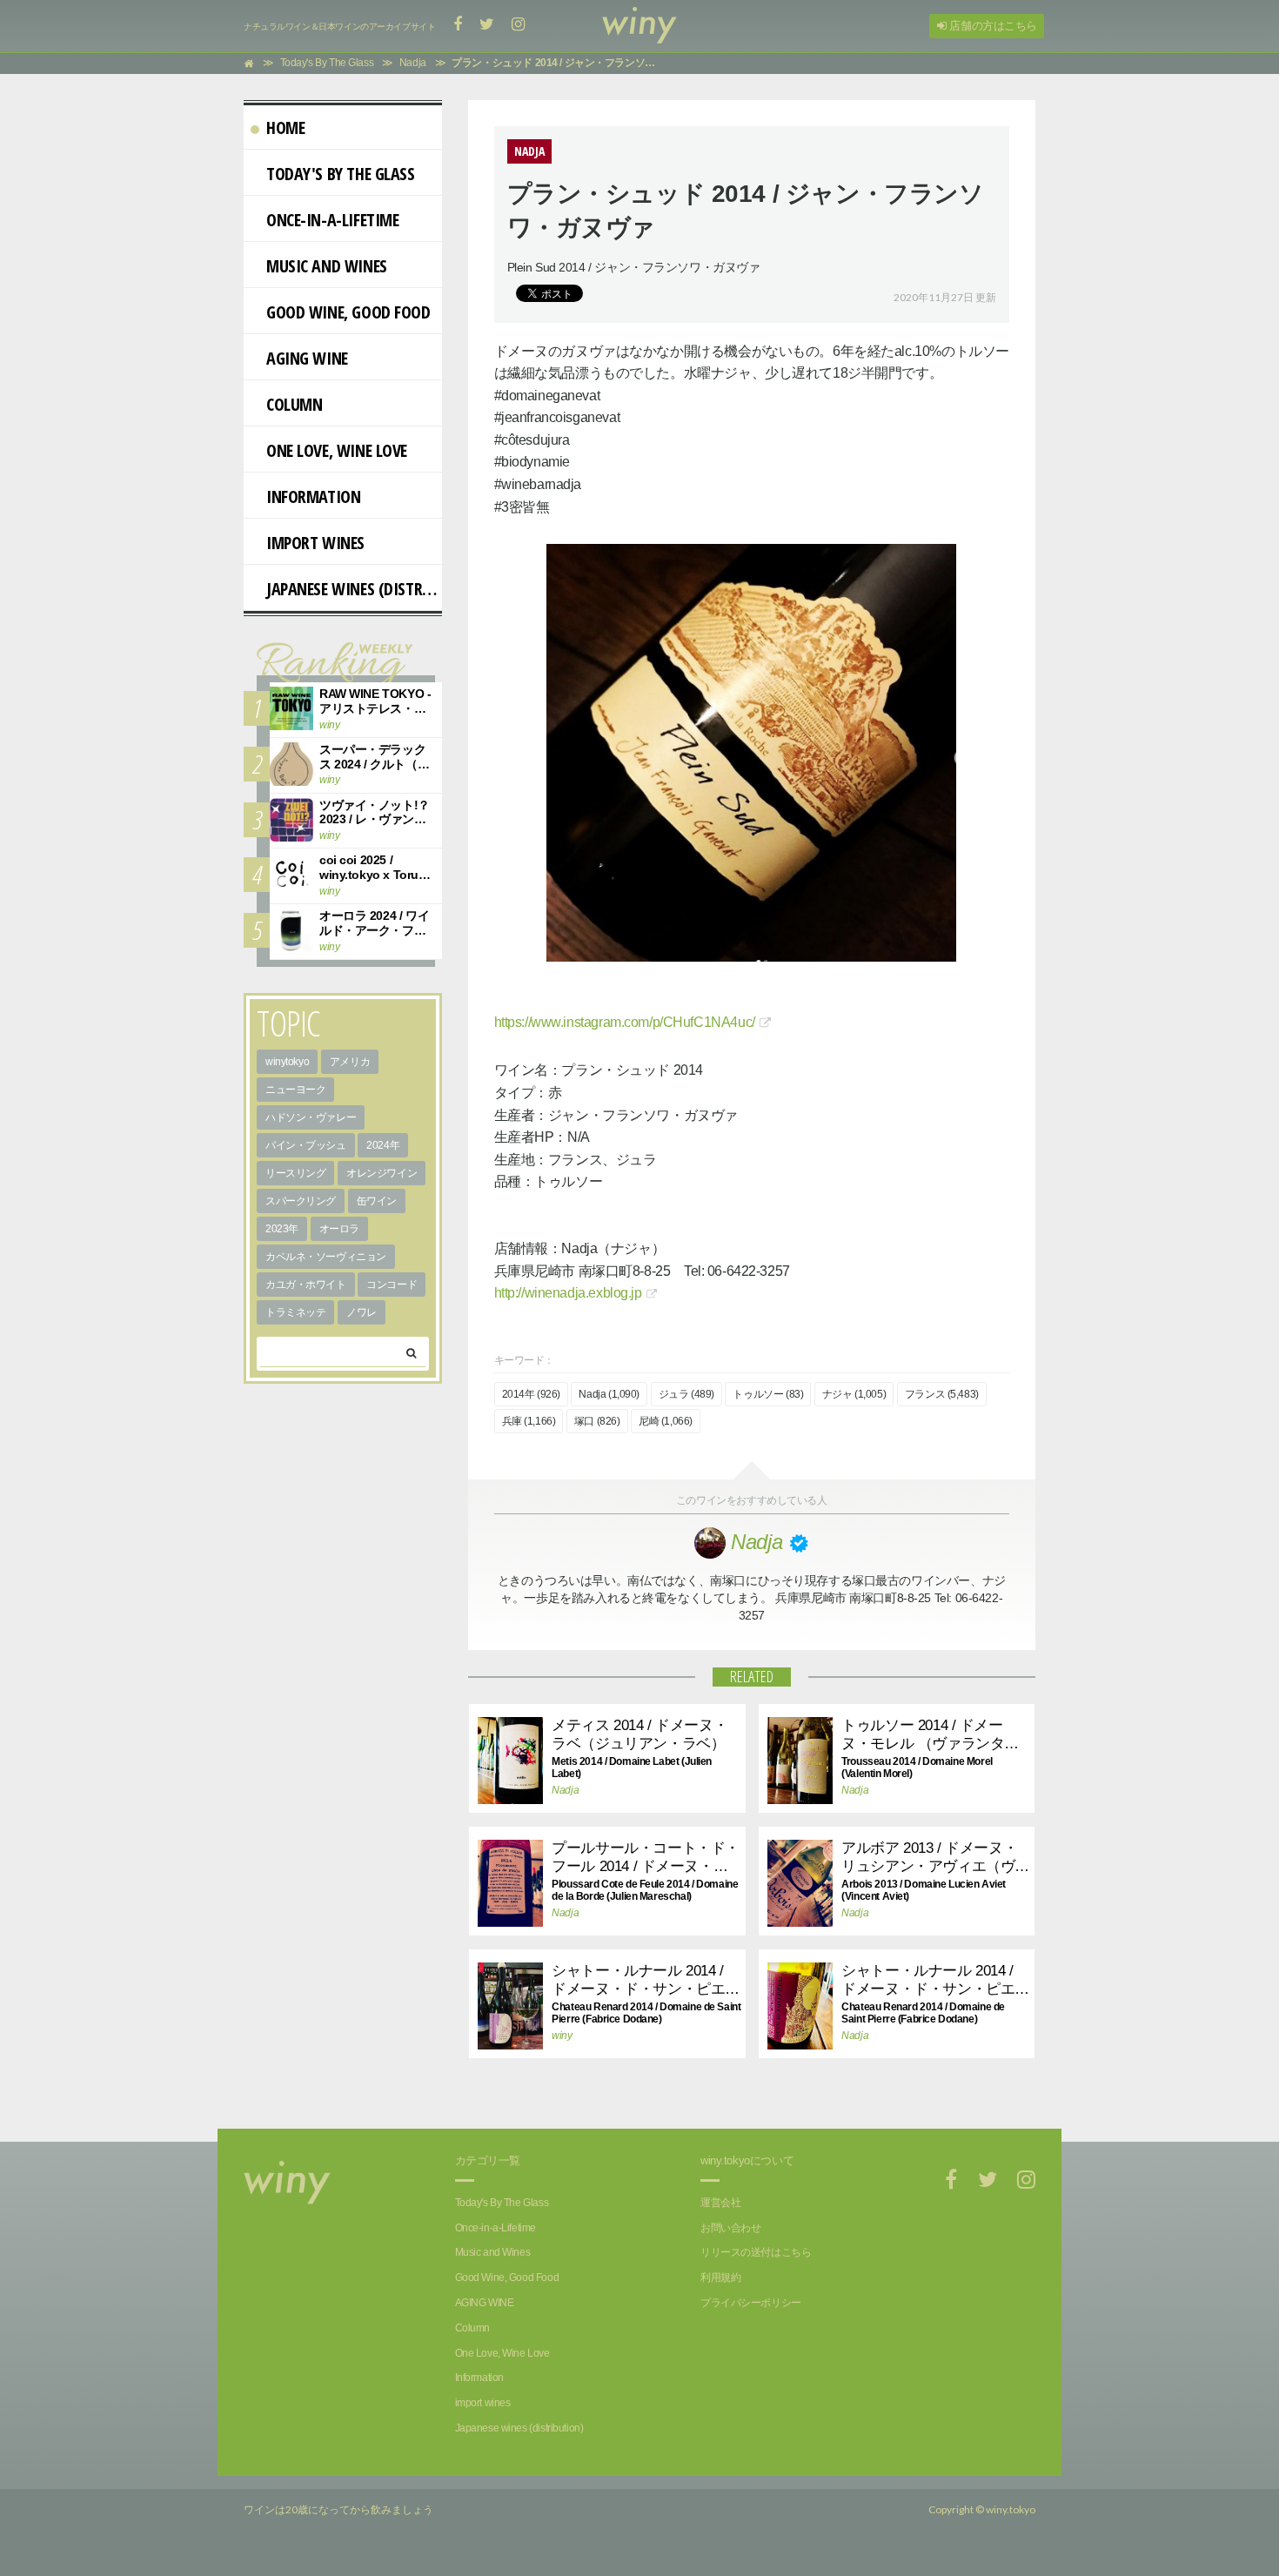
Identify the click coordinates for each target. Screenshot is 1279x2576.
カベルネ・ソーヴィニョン (326, 1257)
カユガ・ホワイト (306, 1285)
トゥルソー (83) (768, 1394)
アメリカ (350, 1062)
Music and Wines (327, 266)
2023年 (282, 1229)
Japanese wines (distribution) (354, 589)
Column (294, 404)
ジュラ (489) (686, 1394)
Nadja (565, 1790)
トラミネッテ (295, 1312)
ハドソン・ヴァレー (311, 1117)
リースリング (295, 1173)
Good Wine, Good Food (348, 312)
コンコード (392, 1285)
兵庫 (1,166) (529, 1421)
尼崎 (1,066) (666, 1421)
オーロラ (339, 1229)
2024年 (383, 1145)
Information (313, 496)
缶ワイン (377, 1201)
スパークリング (301, 1201)
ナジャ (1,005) (854, 1394)
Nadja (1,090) (609, 1394)
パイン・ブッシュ (306, 1145)
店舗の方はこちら (992, 26)
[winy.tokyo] (639, 26)
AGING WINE (307, 358)
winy (562, 2036)
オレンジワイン (382, 1173)
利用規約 (720, 2277)
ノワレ (362, 1312)
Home (285, 127)
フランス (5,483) (942, 1394)
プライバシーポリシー (751, 2303)
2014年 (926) (531, 1394)
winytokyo (287, 1062)
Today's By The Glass (341, 174)
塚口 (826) (597, 1421)
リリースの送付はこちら (756, 2252)
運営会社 (720, 2203)
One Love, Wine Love (337, 450)
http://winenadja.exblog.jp (568, 1293)
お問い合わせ (730, 2228)
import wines (315, 543)
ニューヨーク (295, 1090)
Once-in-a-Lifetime (332, 220)
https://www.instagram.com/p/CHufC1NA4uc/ (625, 1022)
